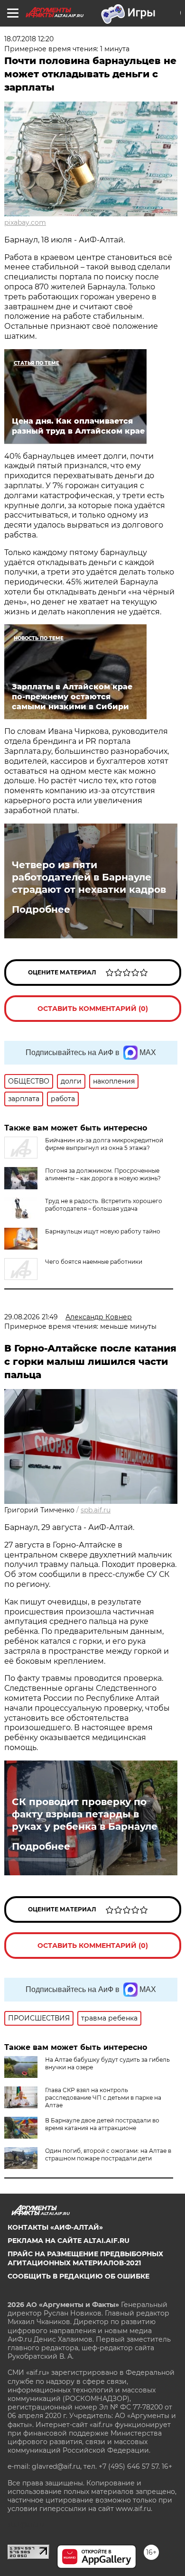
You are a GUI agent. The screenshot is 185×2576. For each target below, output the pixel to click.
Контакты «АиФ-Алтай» (55, 2227)
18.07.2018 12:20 (29, 39)
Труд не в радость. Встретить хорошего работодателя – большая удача (104, 1205)
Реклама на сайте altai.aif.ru (69, 2241)
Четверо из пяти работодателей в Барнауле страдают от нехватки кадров (89, 877)
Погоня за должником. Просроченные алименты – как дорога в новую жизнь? (103, 1174)
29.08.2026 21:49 (31, 1317)
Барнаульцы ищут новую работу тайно (103, 1231)
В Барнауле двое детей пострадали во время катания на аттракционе (102, 2124)
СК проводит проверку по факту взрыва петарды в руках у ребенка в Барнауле (85, 1814)
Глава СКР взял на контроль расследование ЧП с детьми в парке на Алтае (103, 2098)
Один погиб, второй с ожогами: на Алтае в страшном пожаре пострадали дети (108, 2154)
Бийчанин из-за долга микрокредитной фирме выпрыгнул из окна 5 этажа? (104, 1144)
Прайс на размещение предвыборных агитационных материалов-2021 (85, 2258)
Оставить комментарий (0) (93, 1009)
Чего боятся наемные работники (94, 1262)
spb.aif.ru (96, 1510)
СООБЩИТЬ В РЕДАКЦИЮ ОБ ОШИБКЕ (79, 2276)
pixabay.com (25, 222)
